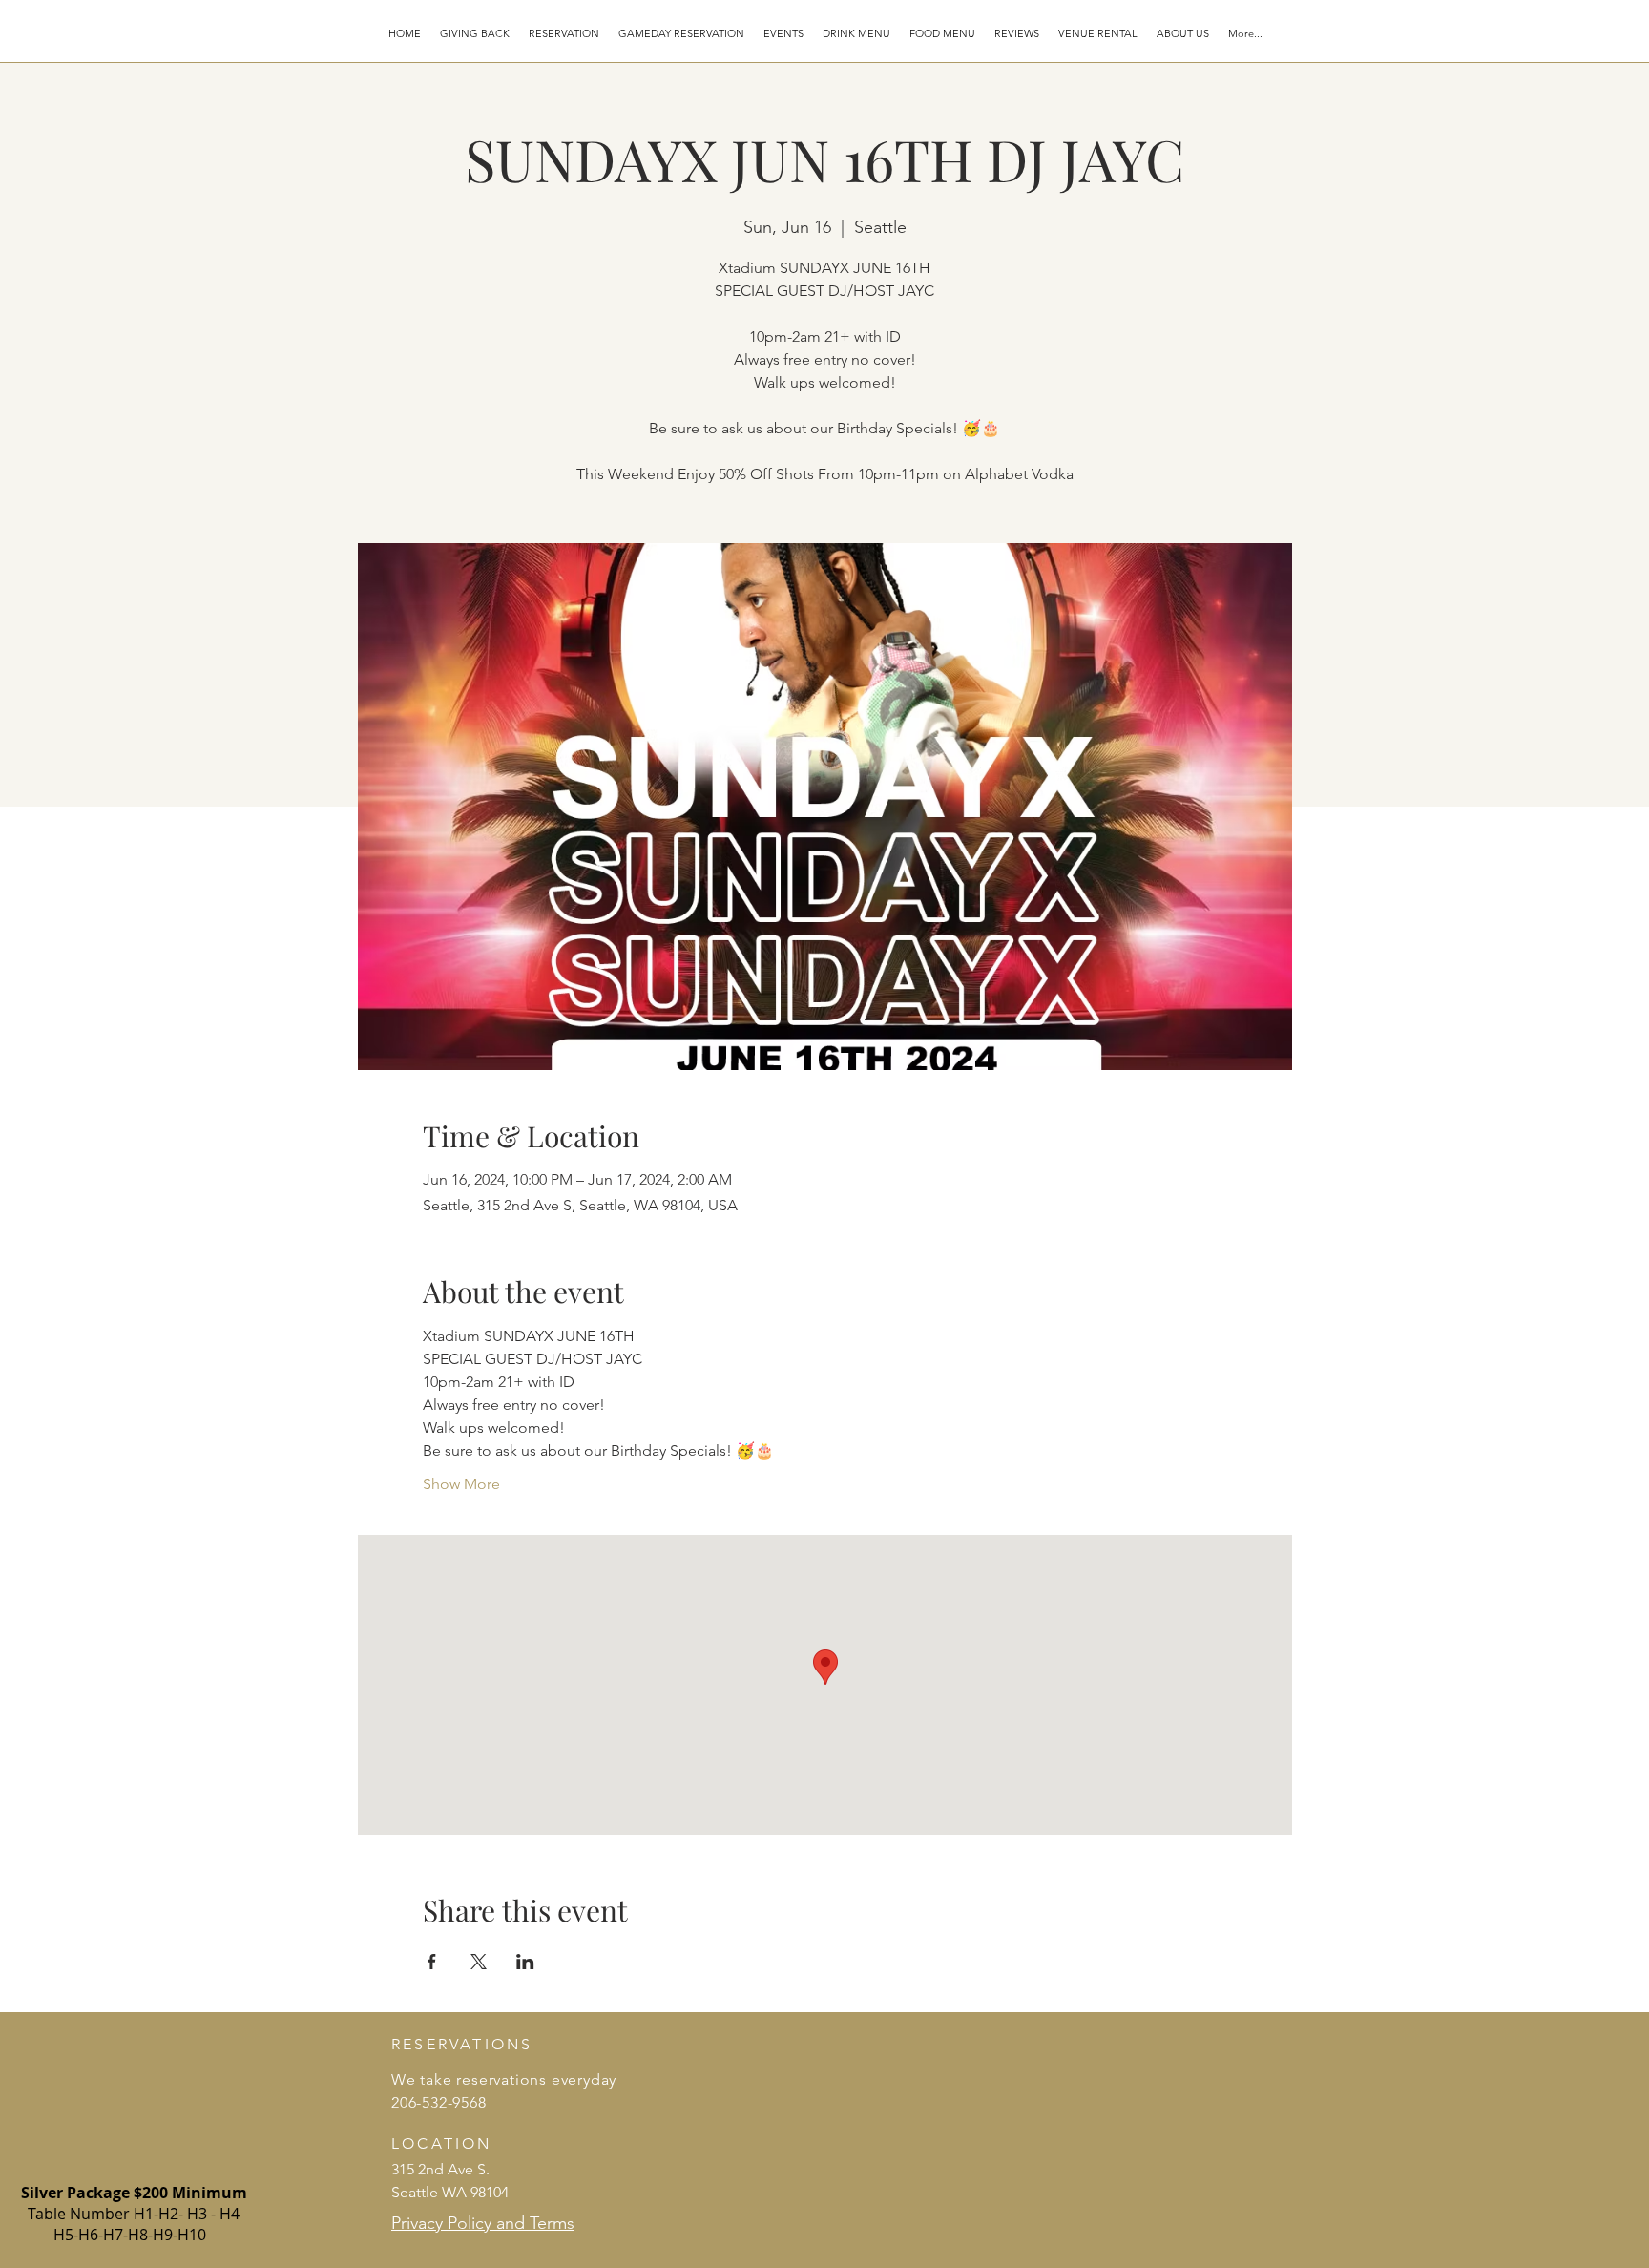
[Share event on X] (479, 1962)
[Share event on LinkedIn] (525, 1962)
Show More (461, 1484)
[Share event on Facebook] (432, 1962)
